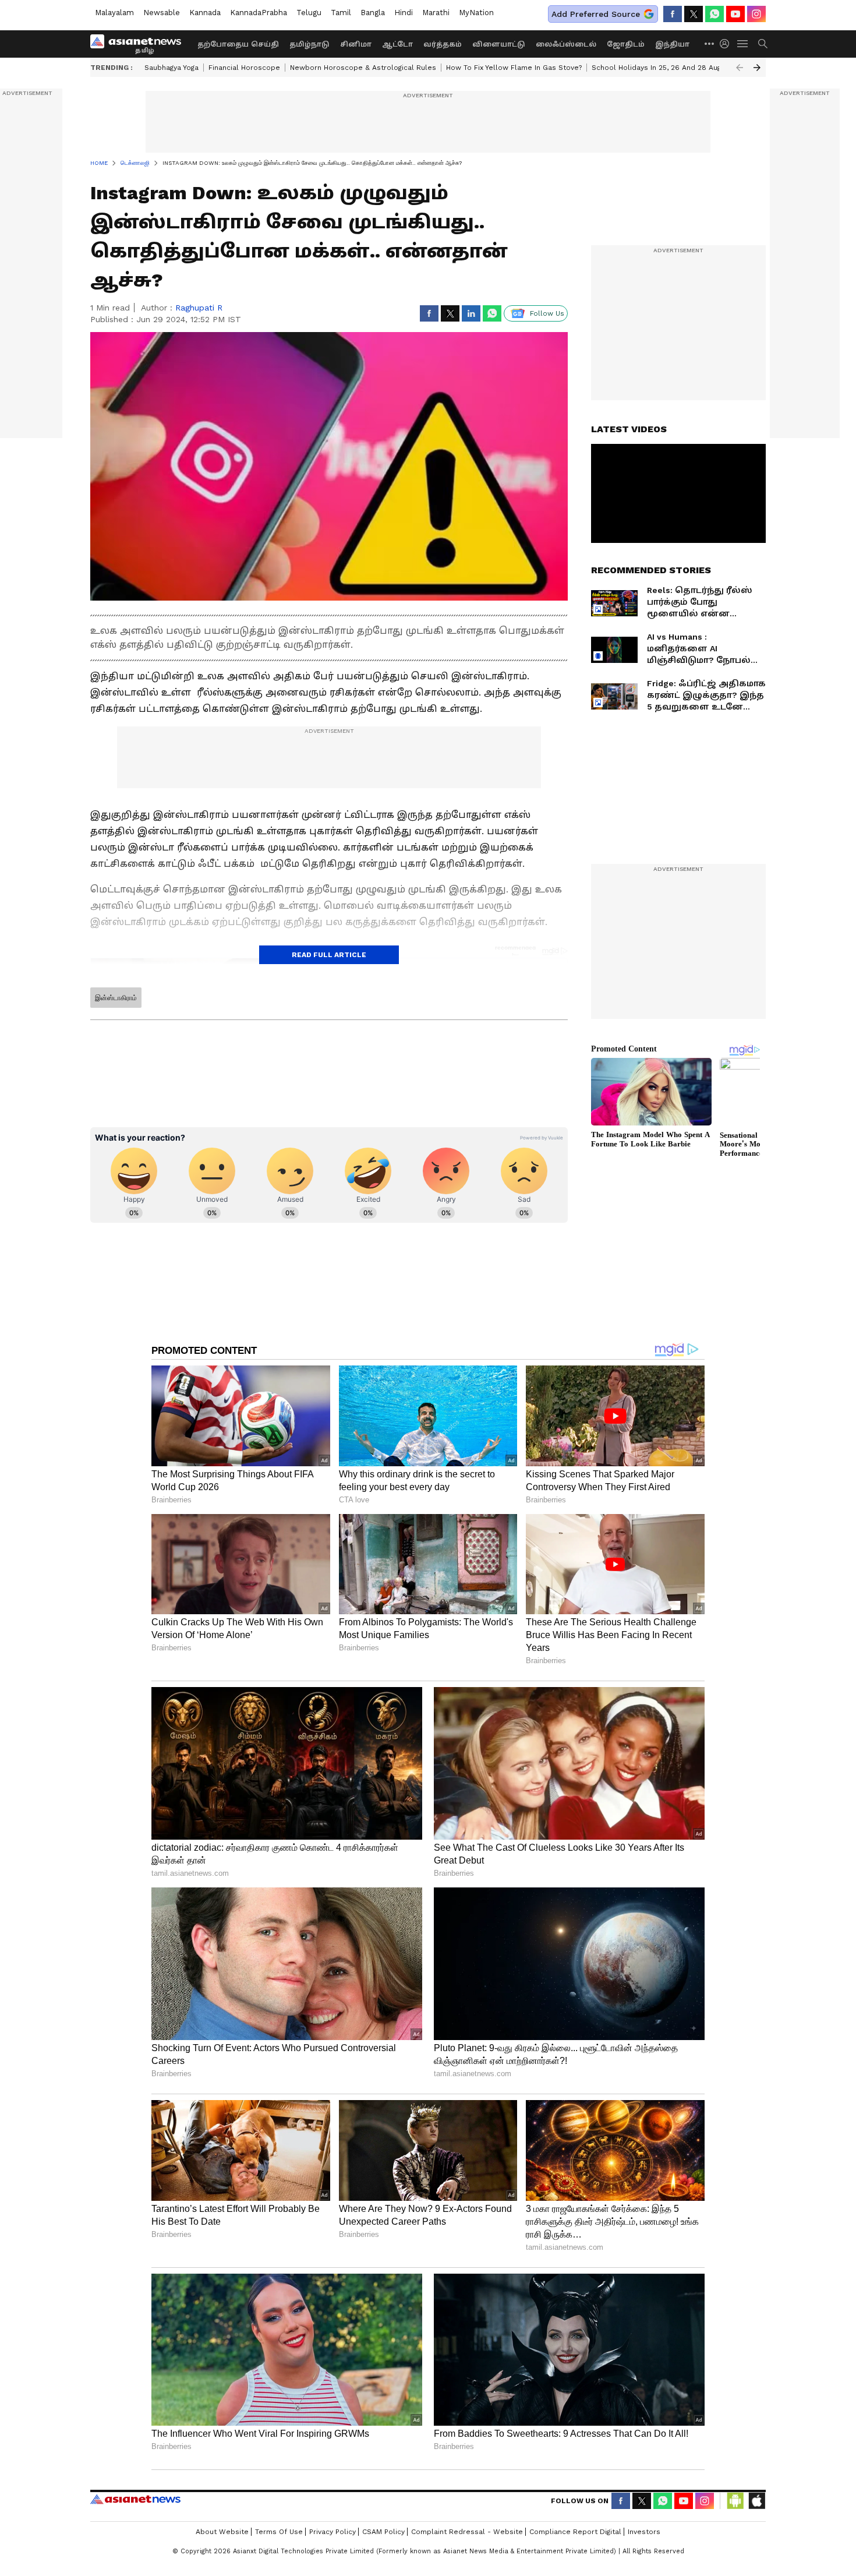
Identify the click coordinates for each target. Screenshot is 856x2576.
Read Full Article (329, 955)
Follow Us (547, 313)
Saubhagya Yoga (171, 68)
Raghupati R (199, 308)
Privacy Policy (333, 2532)
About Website (222, 2532)
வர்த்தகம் (443, 44)
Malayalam (114, 13)
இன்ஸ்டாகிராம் (116, 998)
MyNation (476, 13)
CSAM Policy (383, 2532)
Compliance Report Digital (575, 2532)
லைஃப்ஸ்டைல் (566, 44)
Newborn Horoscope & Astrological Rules (363, 68)
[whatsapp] (714, 14)
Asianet (135, 2499)
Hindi (404, 13)
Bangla (373, 13)
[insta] (756, 14)
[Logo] (140, 44)
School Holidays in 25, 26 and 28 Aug (656, 68)
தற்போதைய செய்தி (238, 44)
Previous (740, 68)
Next (757, 68)
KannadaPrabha (259, 13)
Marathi (436, 13)
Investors (644, 2532)
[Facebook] (673, 14)
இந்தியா (672, 44)
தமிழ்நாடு (309, 44)
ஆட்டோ (397, 44)
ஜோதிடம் (626, 44)
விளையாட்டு (499, 44)
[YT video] (735, 14)
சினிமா (356, 44)
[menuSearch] (763, 44)
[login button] (727, 44)
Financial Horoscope (244, 68)
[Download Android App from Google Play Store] (735, 2501)
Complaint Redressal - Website (467, 2532)
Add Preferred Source (596, 14)
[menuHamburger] (743, 44)
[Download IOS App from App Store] (756, 2501)
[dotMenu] (710, 43)
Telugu (309, 13)
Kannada (205, 13)
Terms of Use (279, 2532)
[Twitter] (694, 14)
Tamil (341, 13)
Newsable (162, 13)
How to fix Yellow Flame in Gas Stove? (514, 68)
